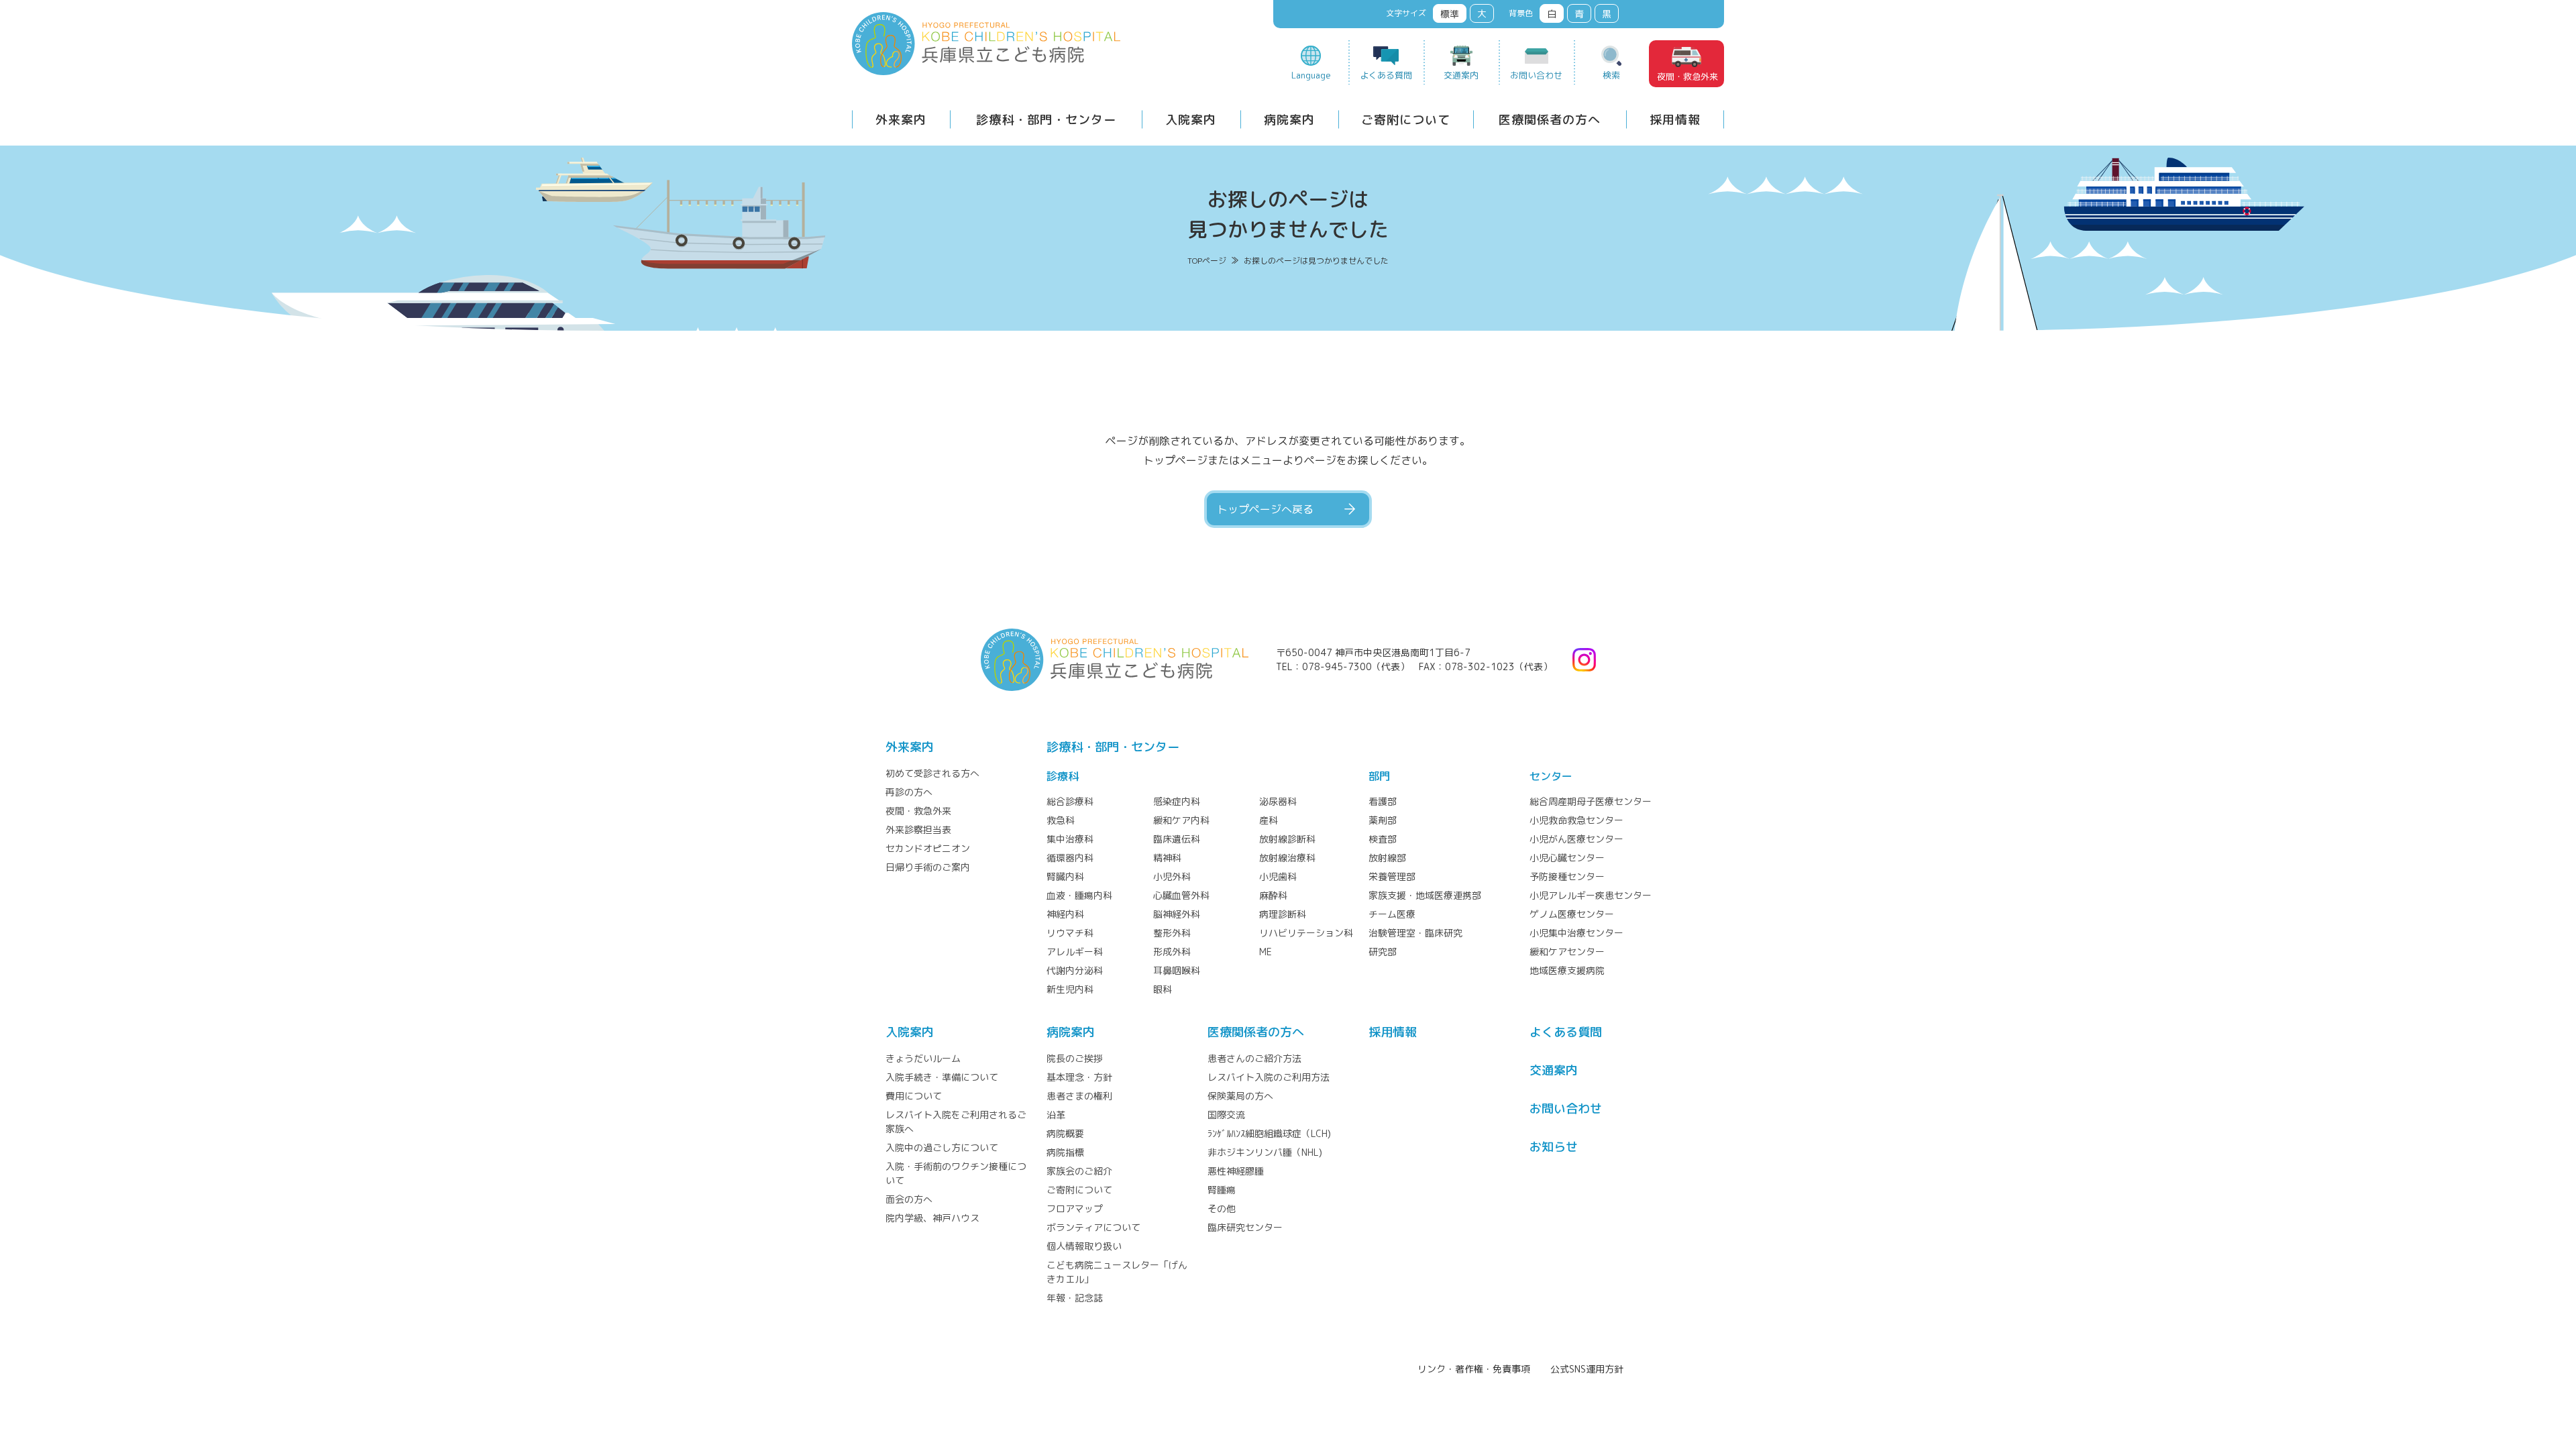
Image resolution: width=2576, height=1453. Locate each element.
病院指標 (1065, 1152)
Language (1311, 75)
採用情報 (1675, 120)
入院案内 (1191, 120)
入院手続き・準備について (942, 1077)
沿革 (1056, 1115)
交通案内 (1461, 75)
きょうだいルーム (923, 1058)
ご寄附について (1406, 120)
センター (1551, 776)
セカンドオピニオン (928, 848)
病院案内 (1289, 120)
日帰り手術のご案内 (928, 867)
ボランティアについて (1093, 1227)
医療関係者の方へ (1550, 120)
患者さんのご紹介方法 (1254, 1058)
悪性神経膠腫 (1236, 1171)
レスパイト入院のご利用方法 (1269, 1077)
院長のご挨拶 (1075, 1058)
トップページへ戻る (1265, 509)
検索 (1611, 75)
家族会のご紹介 (1079, 1171)
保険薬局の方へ (1240, 1096)
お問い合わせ (1536, 75)
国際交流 (1226, 1115)
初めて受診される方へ (932, 773)
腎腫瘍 (1222, 1190)
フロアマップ (1075, 1208)
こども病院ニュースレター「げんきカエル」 (1117, 1272)
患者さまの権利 (1079, 1096)
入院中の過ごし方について (942, 1147)
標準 (1450, 14)
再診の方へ (909, 792)
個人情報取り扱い (1084, 1246)
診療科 (1063, 776)
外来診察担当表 (918, 829)
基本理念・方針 (1079, 1077)
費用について (914, 1096)
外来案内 (901, 120)
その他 (1222, 1208)
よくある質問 (1386, 75)
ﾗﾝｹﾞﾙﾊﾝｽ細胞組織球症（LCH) (1269, 1133)
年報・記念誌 (1075, 1298)
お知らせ (1554, 1147)
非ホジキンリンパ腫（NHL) (1265, 1152)
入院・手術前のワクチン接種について (956, 1173)
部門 (1379, 776)
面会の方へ (909, 1199)
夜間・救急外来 (1687, 76)
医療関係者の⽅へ (1256, 1032)
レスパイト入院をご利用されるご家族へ (956, 1122)
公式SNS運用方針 (1587, 1369)
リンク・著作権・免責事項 (1474, 1369)
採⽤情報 (1393, 1032)
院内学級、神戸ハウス (932, 1218)
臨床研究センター (1245, 1227)
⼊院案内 (910, 1032)
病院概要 (1065, 1133)
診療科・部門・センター (1046, 120)
